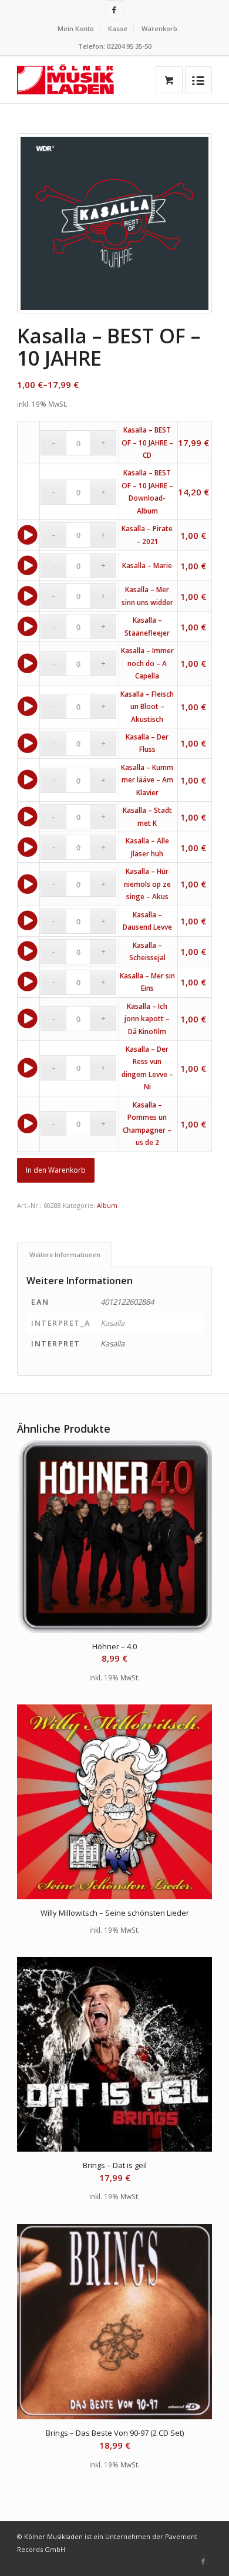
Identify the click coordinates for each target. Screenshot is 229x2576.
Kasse (118, 28)
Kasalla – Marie (147, 565)
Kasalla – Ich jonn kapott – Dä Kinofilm (147, 1019)
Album (107, 1205)
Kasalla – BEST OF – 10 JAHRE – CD (147, 443)
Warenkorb (159, 28)
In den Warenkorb (56, 1170)
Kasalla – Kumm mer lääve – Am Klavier (147, 780)
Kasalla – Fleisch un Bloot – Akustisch (147, 707)
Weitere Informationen (65, 1255)
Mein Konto (76, 28)
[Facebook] (114, 10)
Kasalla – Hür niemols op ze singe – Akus (147, 884)
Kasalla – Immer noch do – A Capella (147, 663)
